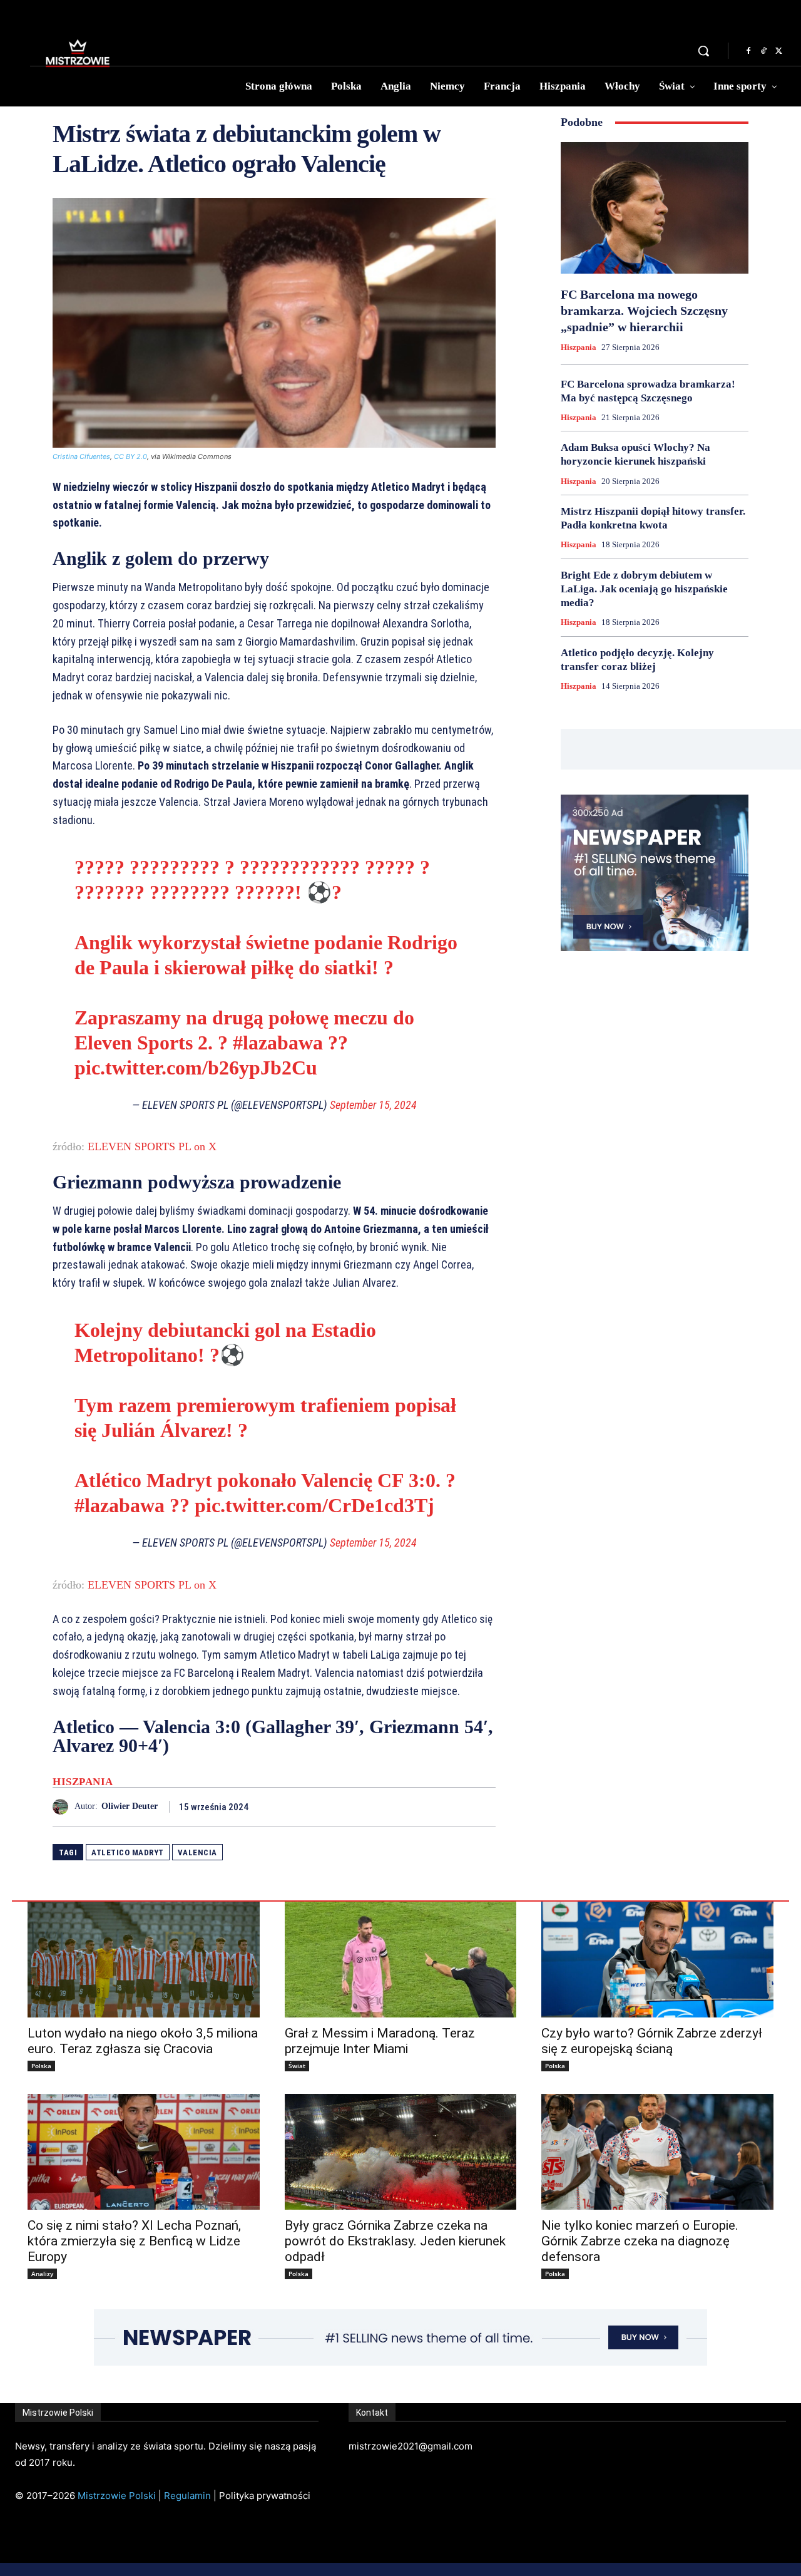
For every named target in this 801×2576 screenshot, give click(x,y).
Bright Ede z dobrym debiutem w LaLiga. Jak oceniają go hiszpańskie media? (644, 589)
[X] (778, 51)
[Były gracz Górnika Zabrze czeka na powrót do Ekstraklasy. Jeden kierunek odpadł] (401, 2152)
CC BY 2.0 (130, 456)
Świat (297, 2066)
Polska (41, 2066)
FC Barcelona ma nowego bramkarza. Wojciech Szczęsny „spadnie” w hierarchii (644, 311)
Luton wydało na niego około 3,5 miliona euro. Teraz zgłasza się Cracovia (143, 2041)
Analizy (42, 2274)
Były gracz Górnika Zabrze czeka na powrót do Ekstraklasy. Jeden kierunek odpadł (395, 2241)
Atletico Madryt (128, 1852)
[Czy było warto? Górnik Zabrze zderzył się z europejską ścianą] (657, 1960)
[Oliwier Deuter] (64, 1807)
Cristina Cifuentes (81, 456)
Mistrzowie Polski (117, 2496)
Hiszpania (83, 1782)
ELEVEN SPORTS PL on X (152, 1146)
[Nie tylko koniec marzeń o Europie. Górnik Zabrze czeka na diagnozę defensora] (657, 2152)
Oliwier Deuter (130, 1806)
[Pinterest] (454, 1806)
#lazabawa (278, 1043)
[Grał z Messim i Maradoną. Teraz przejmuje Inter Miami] (401, 1960)
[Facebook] (748, 51)
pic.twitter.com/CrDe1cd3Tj (314, 1505)
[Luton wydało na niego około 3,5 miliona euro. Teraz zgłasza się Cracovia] (144, 1960)
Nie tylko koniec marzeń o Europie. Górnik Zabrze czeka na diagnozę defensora (640, 2241)
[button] (703, 51)
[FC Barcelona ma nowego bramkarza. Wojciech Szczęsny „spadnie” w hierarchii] (655, 208)
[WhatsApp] (483, 1806)
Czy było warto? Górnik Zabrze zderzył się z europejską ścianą (652, 2041)
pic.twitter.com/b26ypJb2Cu (196, 1068)
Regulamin (187, 2496)
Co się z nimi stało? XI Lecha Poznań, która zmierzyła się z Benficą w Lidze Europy (134, 2241)
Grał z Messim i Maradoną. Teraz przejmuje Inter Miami (380, 2041)
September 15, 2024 (373, 1105)
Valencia (197, 1852)
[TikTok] (763, 51)
